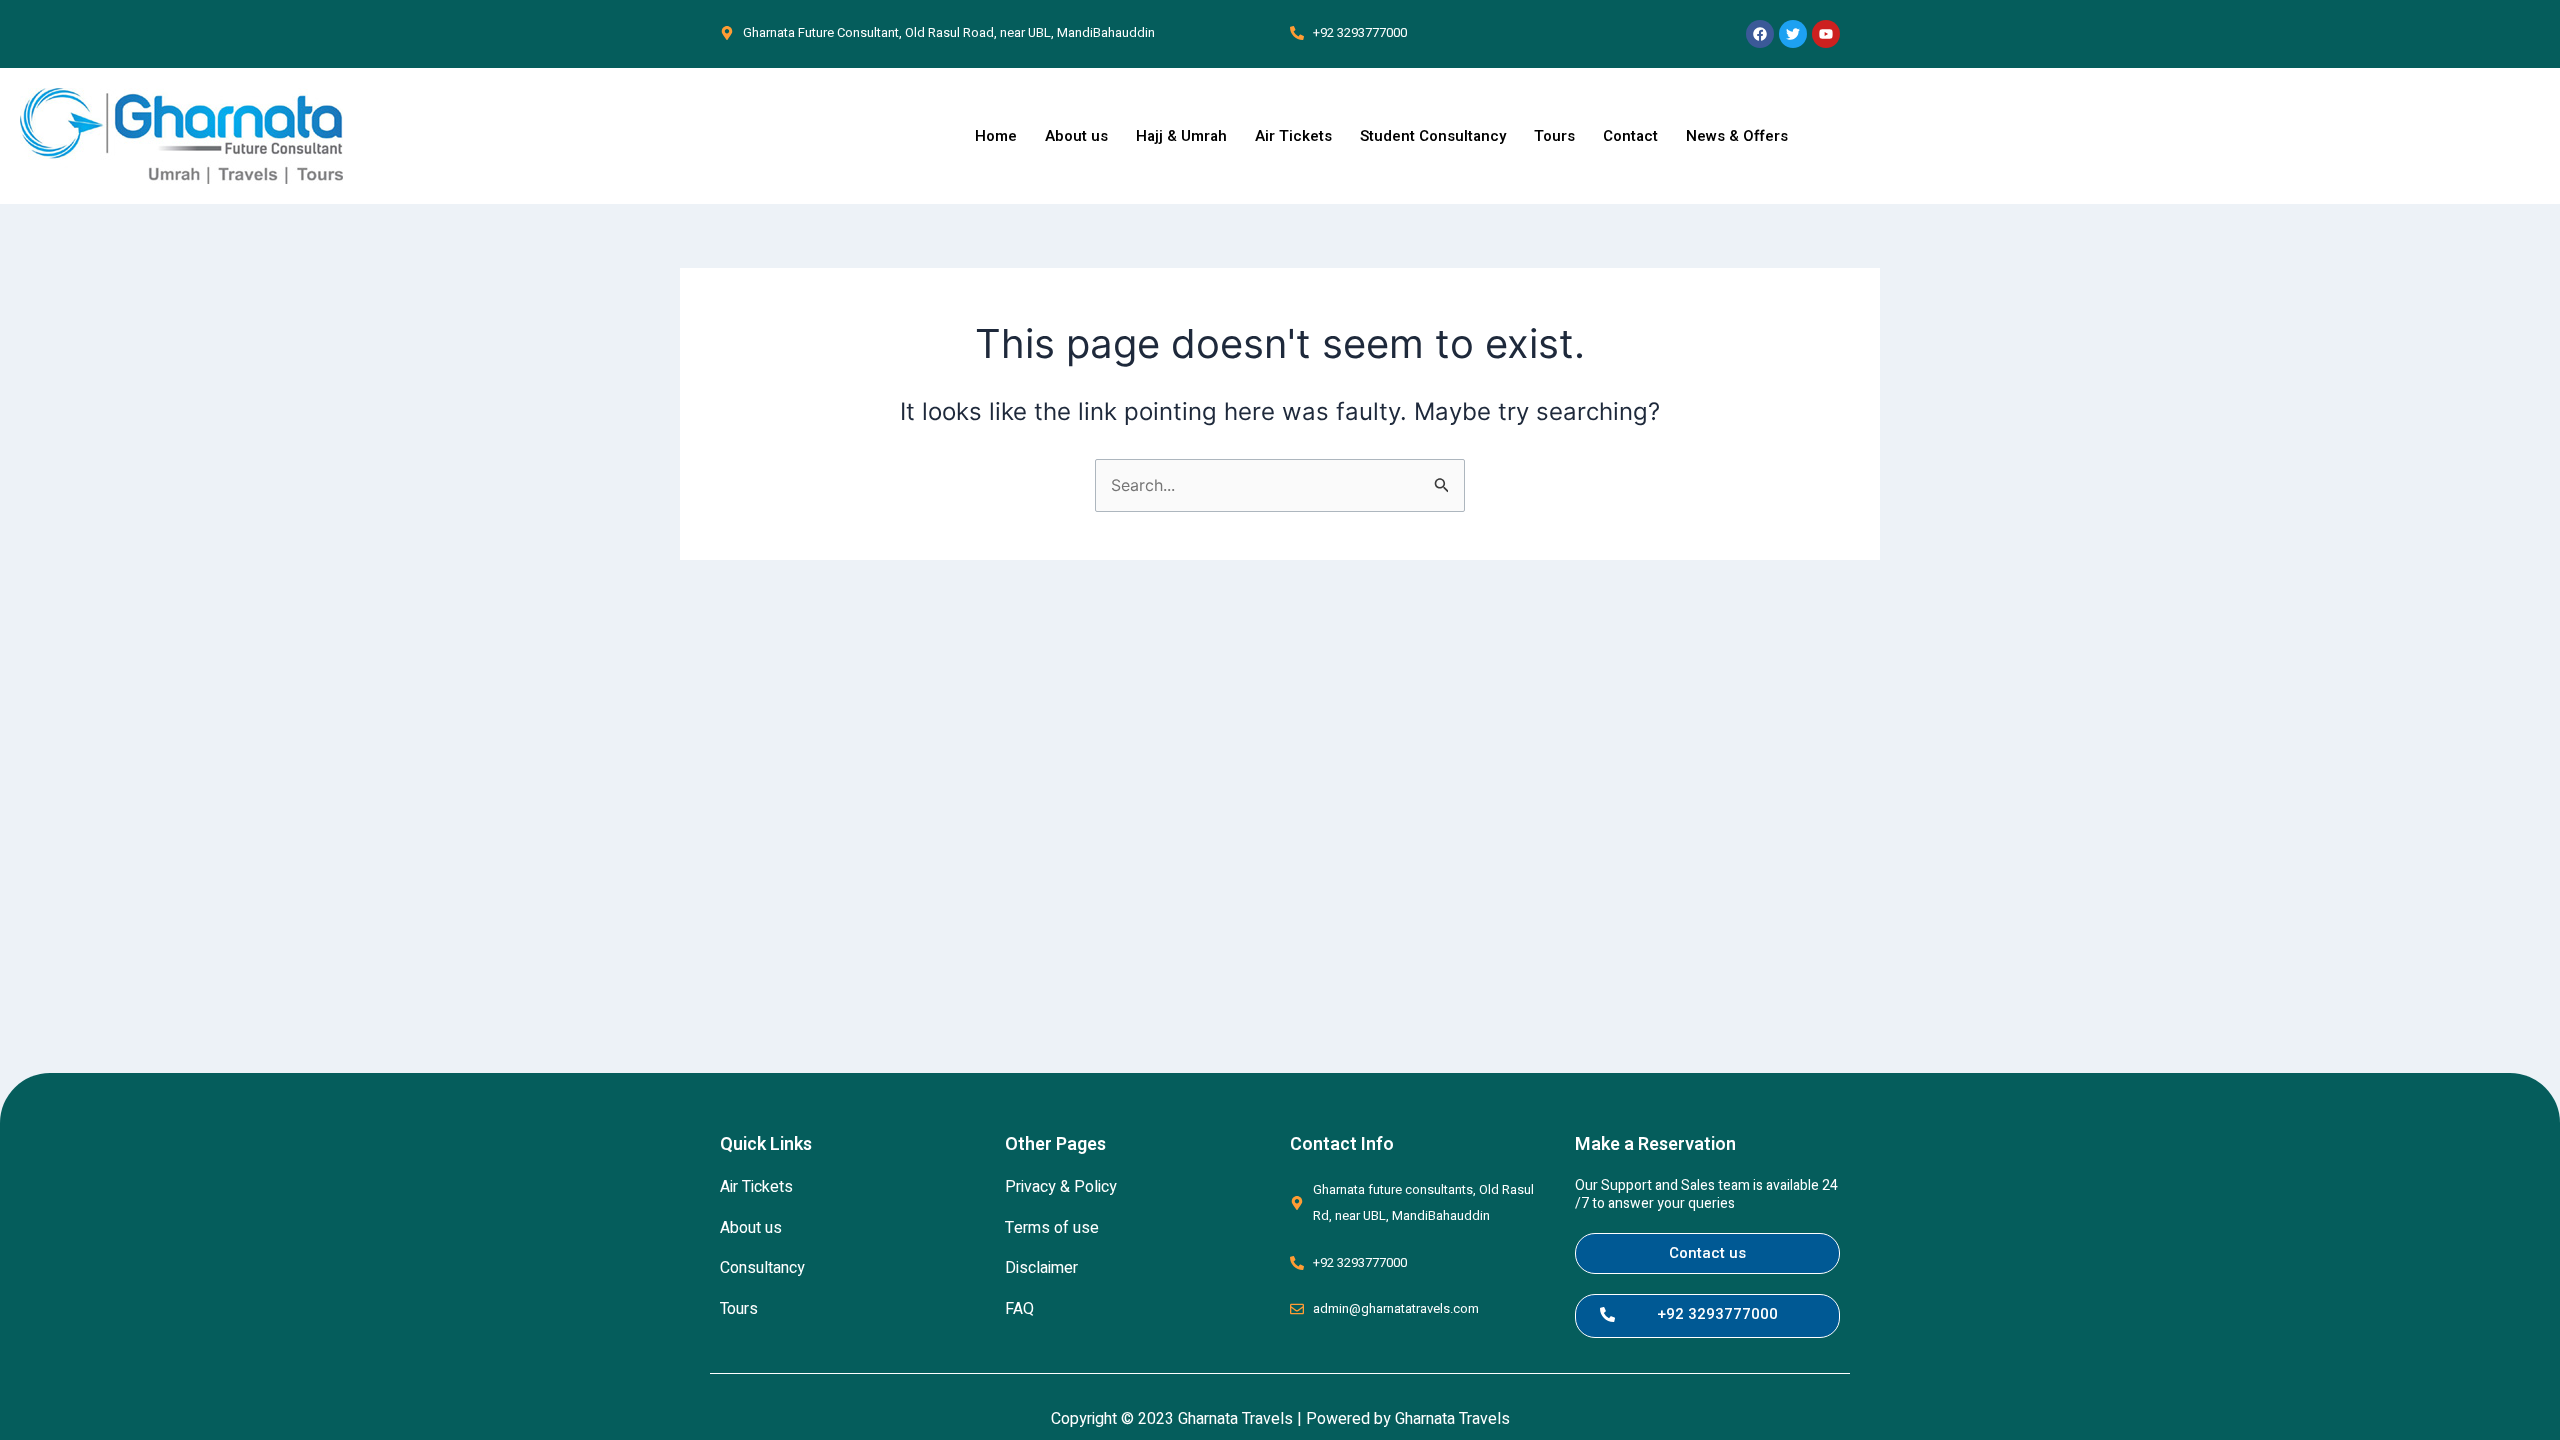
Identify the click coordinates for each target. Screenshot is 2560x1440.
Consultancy (762, 1268)
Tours (1554, 136)
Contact (1630, 136)
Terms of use (1052, 1228)
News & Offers (1737, 136)
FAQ (1019, 1309)
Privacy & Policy (1061, 1187)
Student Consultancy (1433, 136)
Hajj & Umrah (1181, 136)
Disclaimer (1041, 1268)
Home (996, 136)
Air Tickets (1293, 136)
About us (1076, 136)
